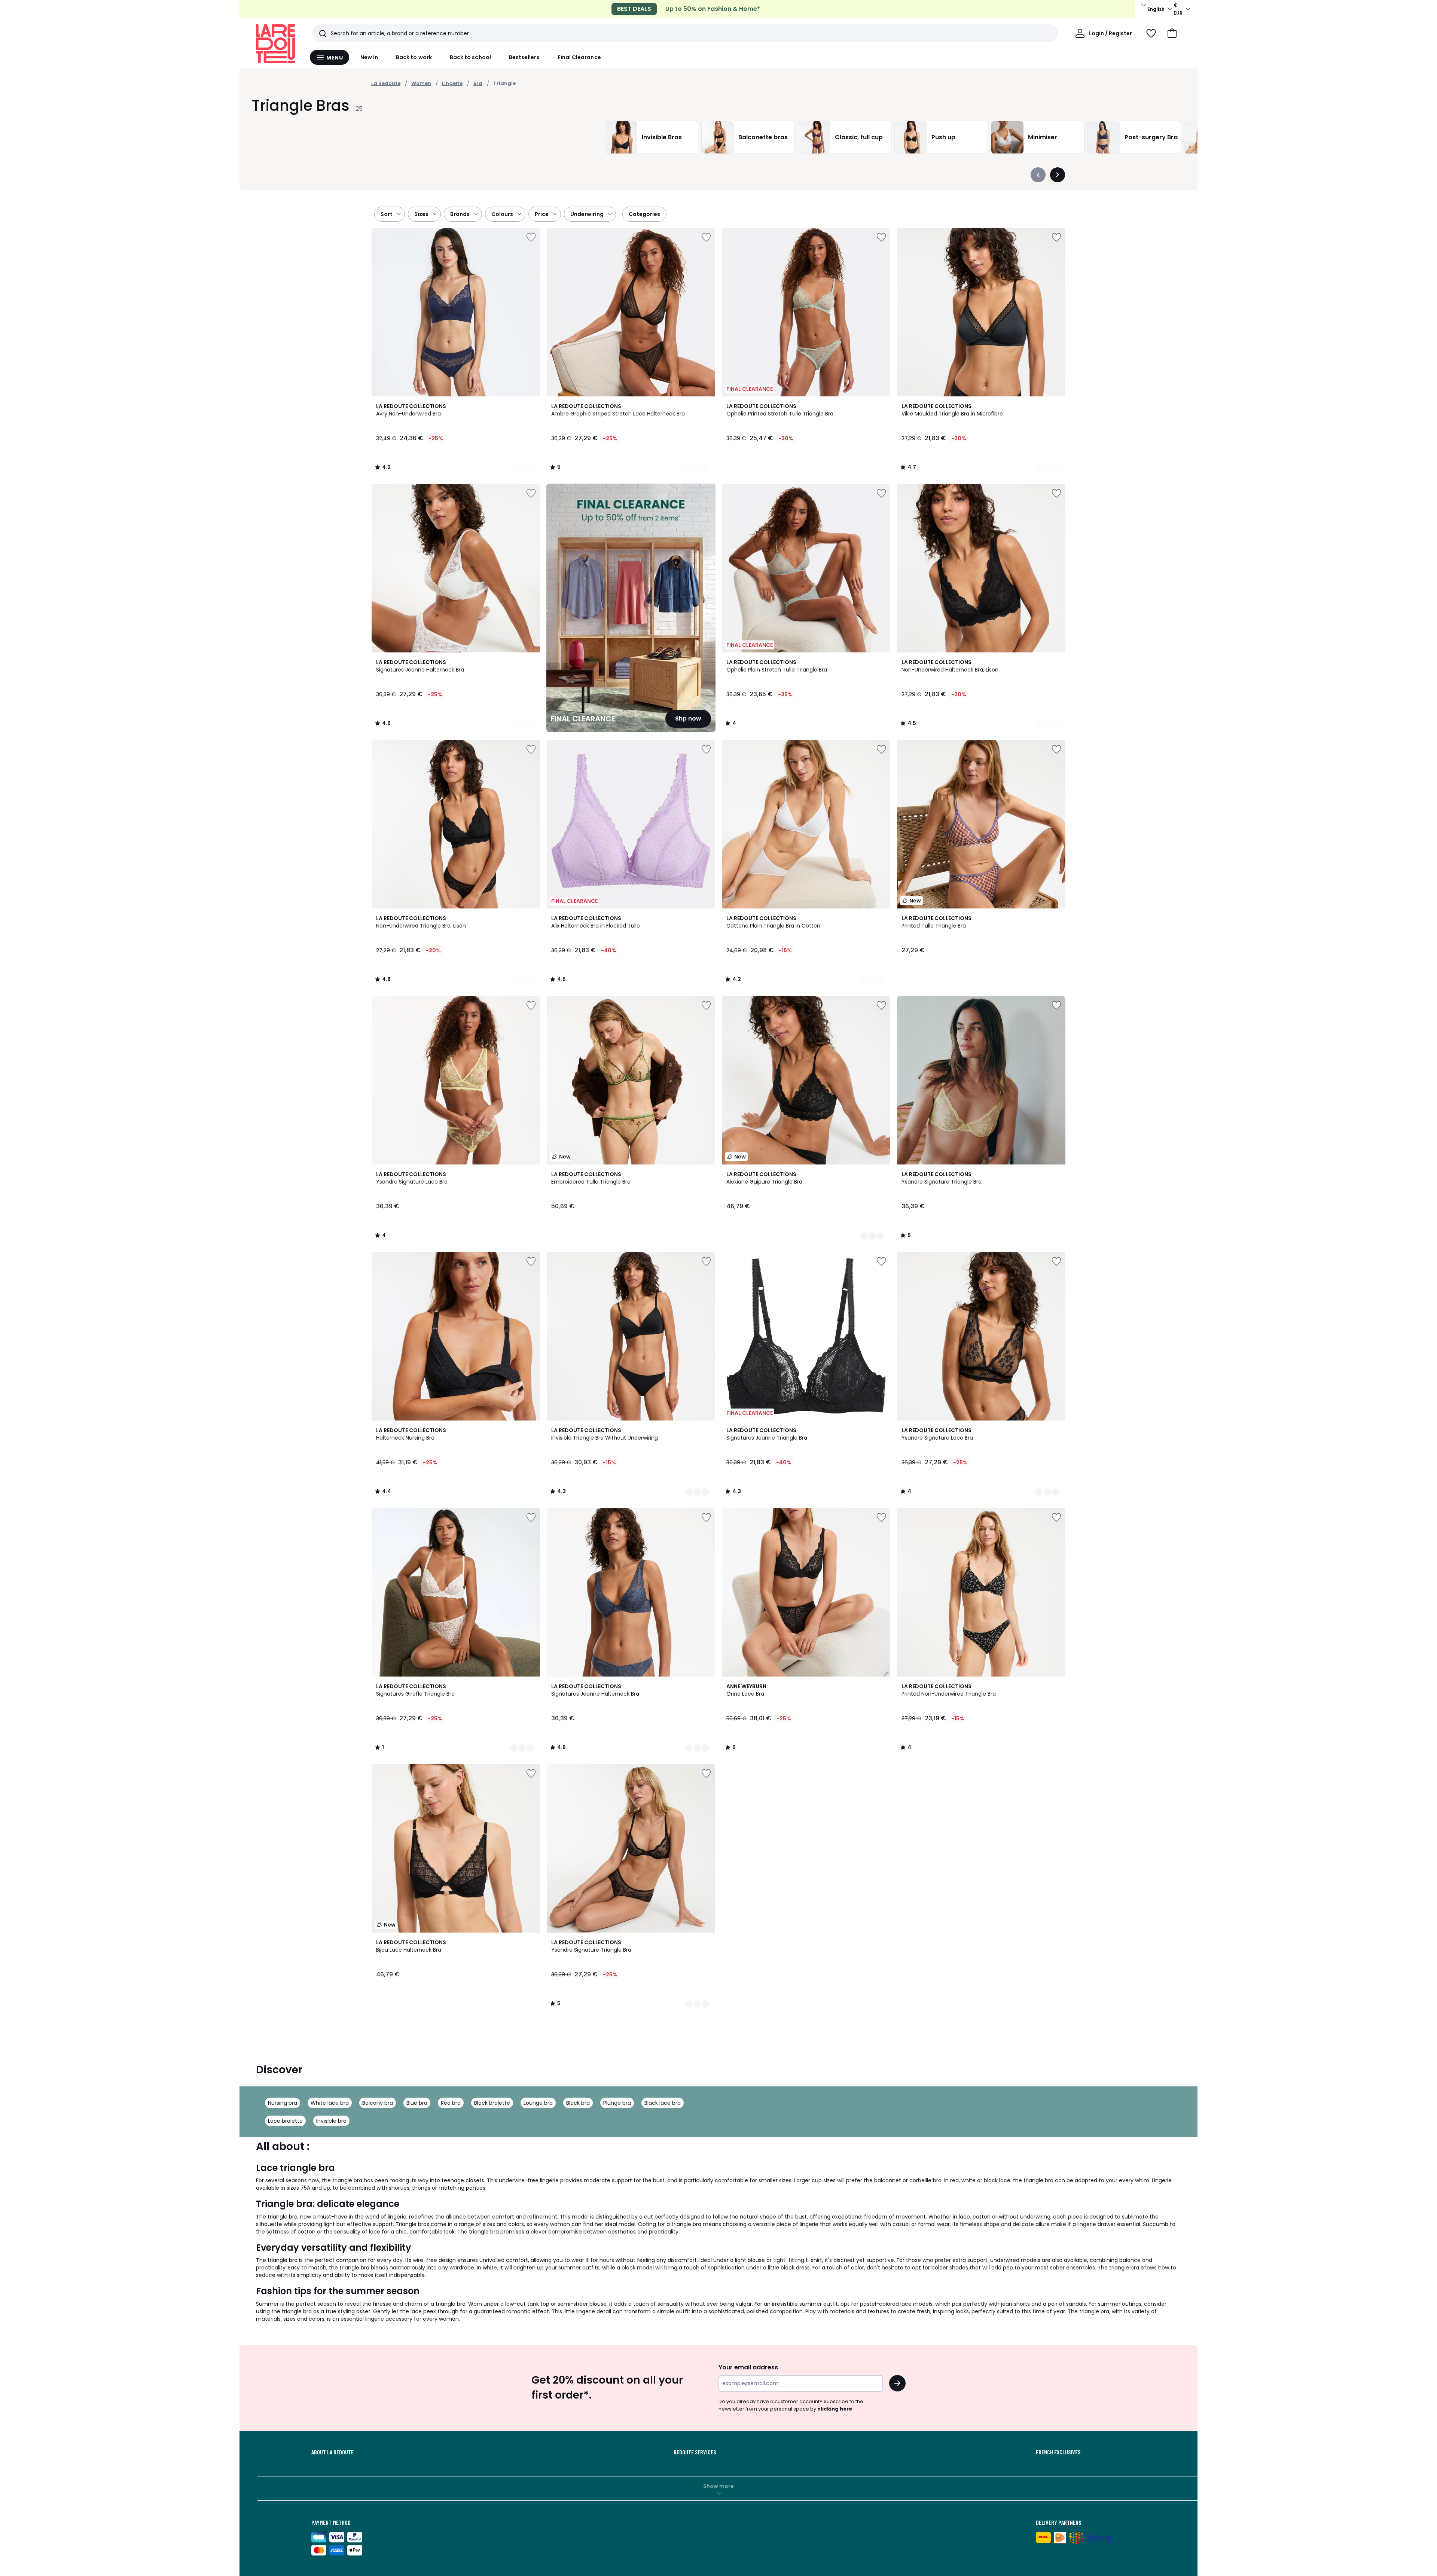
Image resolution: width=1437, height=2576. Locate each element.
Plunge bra (617, 2103)
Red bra (451, 2103)
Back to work (414, 57)
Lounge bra (538, 2103)
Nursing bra (283, 2103)
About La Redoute (332, 2452)
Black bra (578, 2103)
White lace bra (330, 2103)
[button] (1172, 33)
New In (369, 57)
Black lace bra (663, 2103)
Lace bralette (285, 2121)
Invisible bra (331, 2121)
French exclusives (1058, 2452)
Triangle (504, 83)
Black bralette (492, 2103)
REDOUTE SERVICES (695, 2452)
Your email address (748, 2367)
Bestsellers (524, 57)
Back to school (470, 57)
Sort (387, 214)
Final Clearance (579, 57)
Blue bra (417, 2103)
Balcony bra (378, 2103)
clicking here (835, 2409)
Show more (718, 2486)
